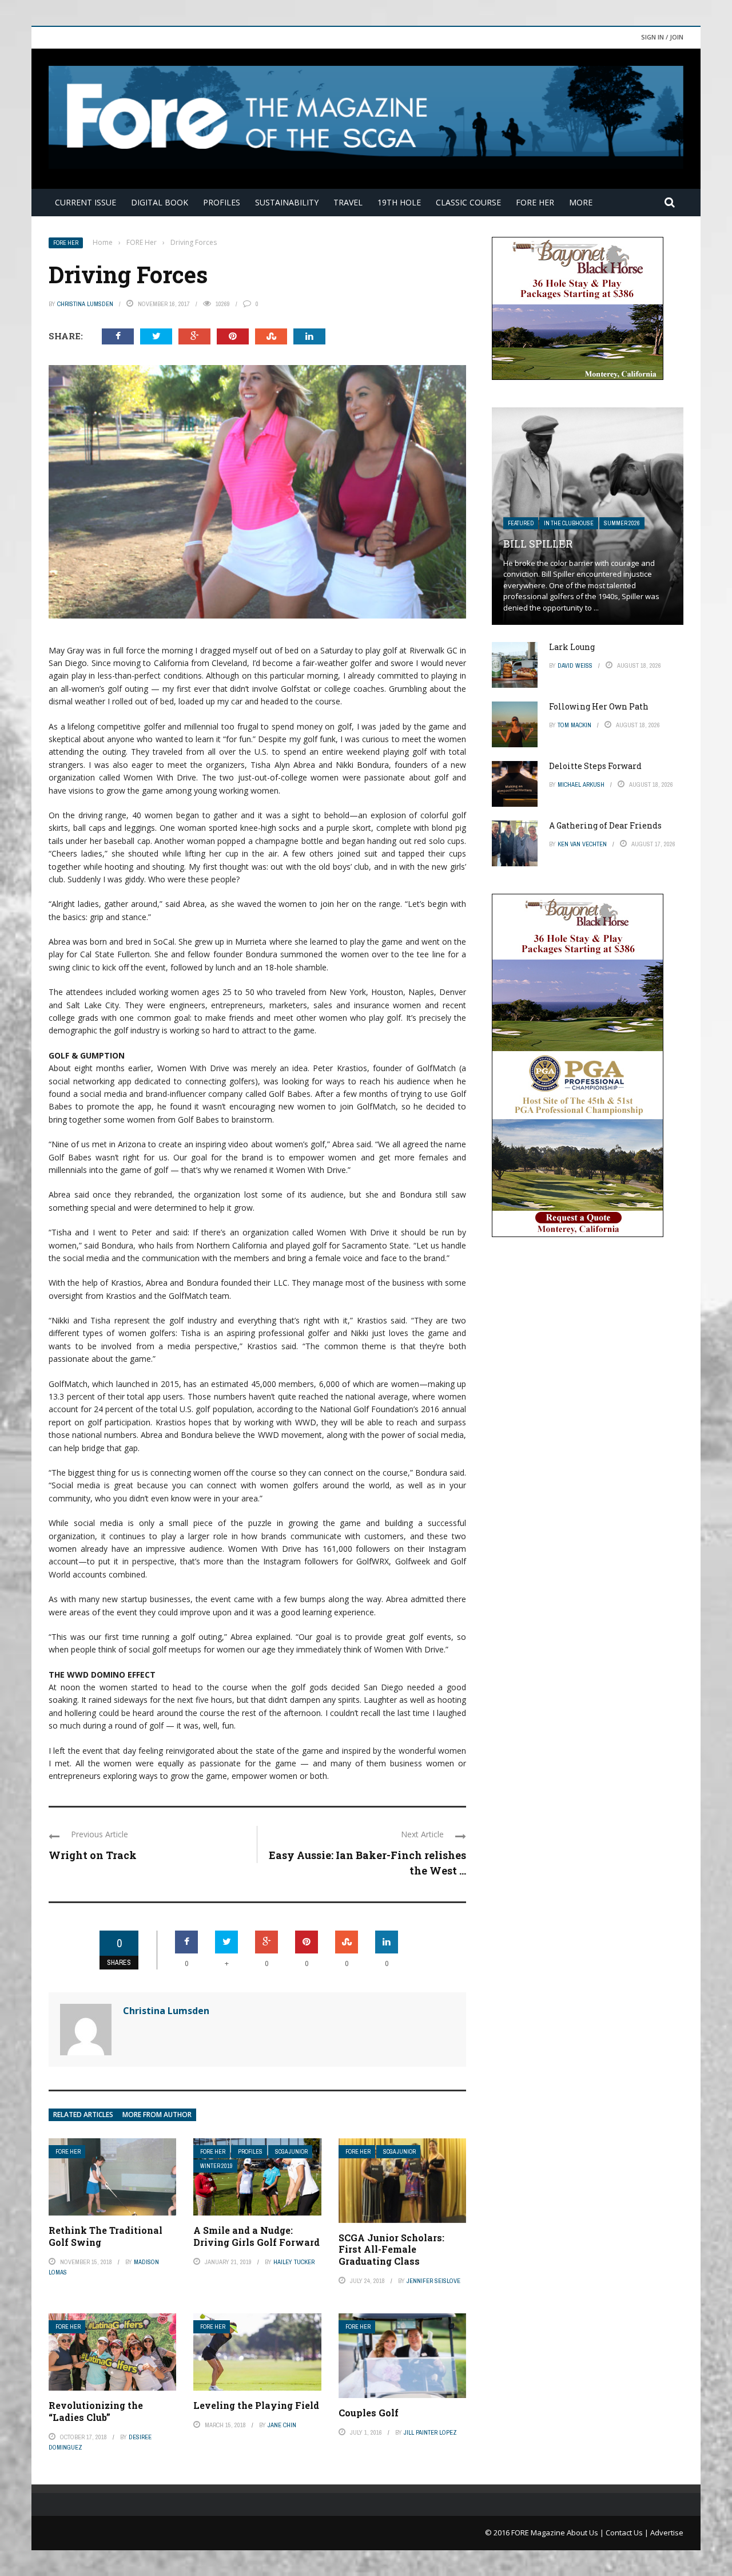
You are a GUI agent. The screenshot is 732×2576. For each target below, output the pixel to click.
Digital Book (160, 202)
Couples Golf (369, 2413)
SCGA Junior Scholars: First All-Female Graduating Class (391, 2250)
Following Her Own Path (599, 706)
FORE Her (535, 202)
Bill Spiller (538, 544)
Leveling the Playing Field (256, 2405)
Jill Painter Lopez (430, 2432)
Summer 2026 (622, 523)
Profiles (222, 202)
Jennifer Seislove (433, 2281)
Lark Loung (572, 647)
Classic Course (468, 202)
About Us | (586, 2533)
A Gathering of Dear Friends (605, 825)
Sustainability (287, 202)
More (581, 202)
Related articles (83, 2115)
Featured (521, 523)
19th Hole (399, 202)
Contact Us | (628, 2533)
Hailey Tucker (294, 2262)
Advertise (667, 2533)
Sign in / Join (662, 37)
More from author (157, 2115)
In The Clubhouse (569, 523)
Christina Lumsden (85, 304)
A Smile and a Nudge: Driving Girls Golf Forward (256, 2236)
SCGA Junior (291, 2152)
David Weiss (575, 665)
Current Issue (85, 202)
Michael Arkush (581, 784)
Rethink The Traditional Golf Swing (106, 2236)
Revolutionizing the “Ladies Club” (96, 2411)
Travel (348, 202)
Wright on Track (93, 1855)
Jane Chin (282, 2425)
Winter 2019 (216, 2166)
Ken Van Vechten (582, 844)
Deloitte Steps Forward (595, 766)
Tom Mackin (574, 725)
